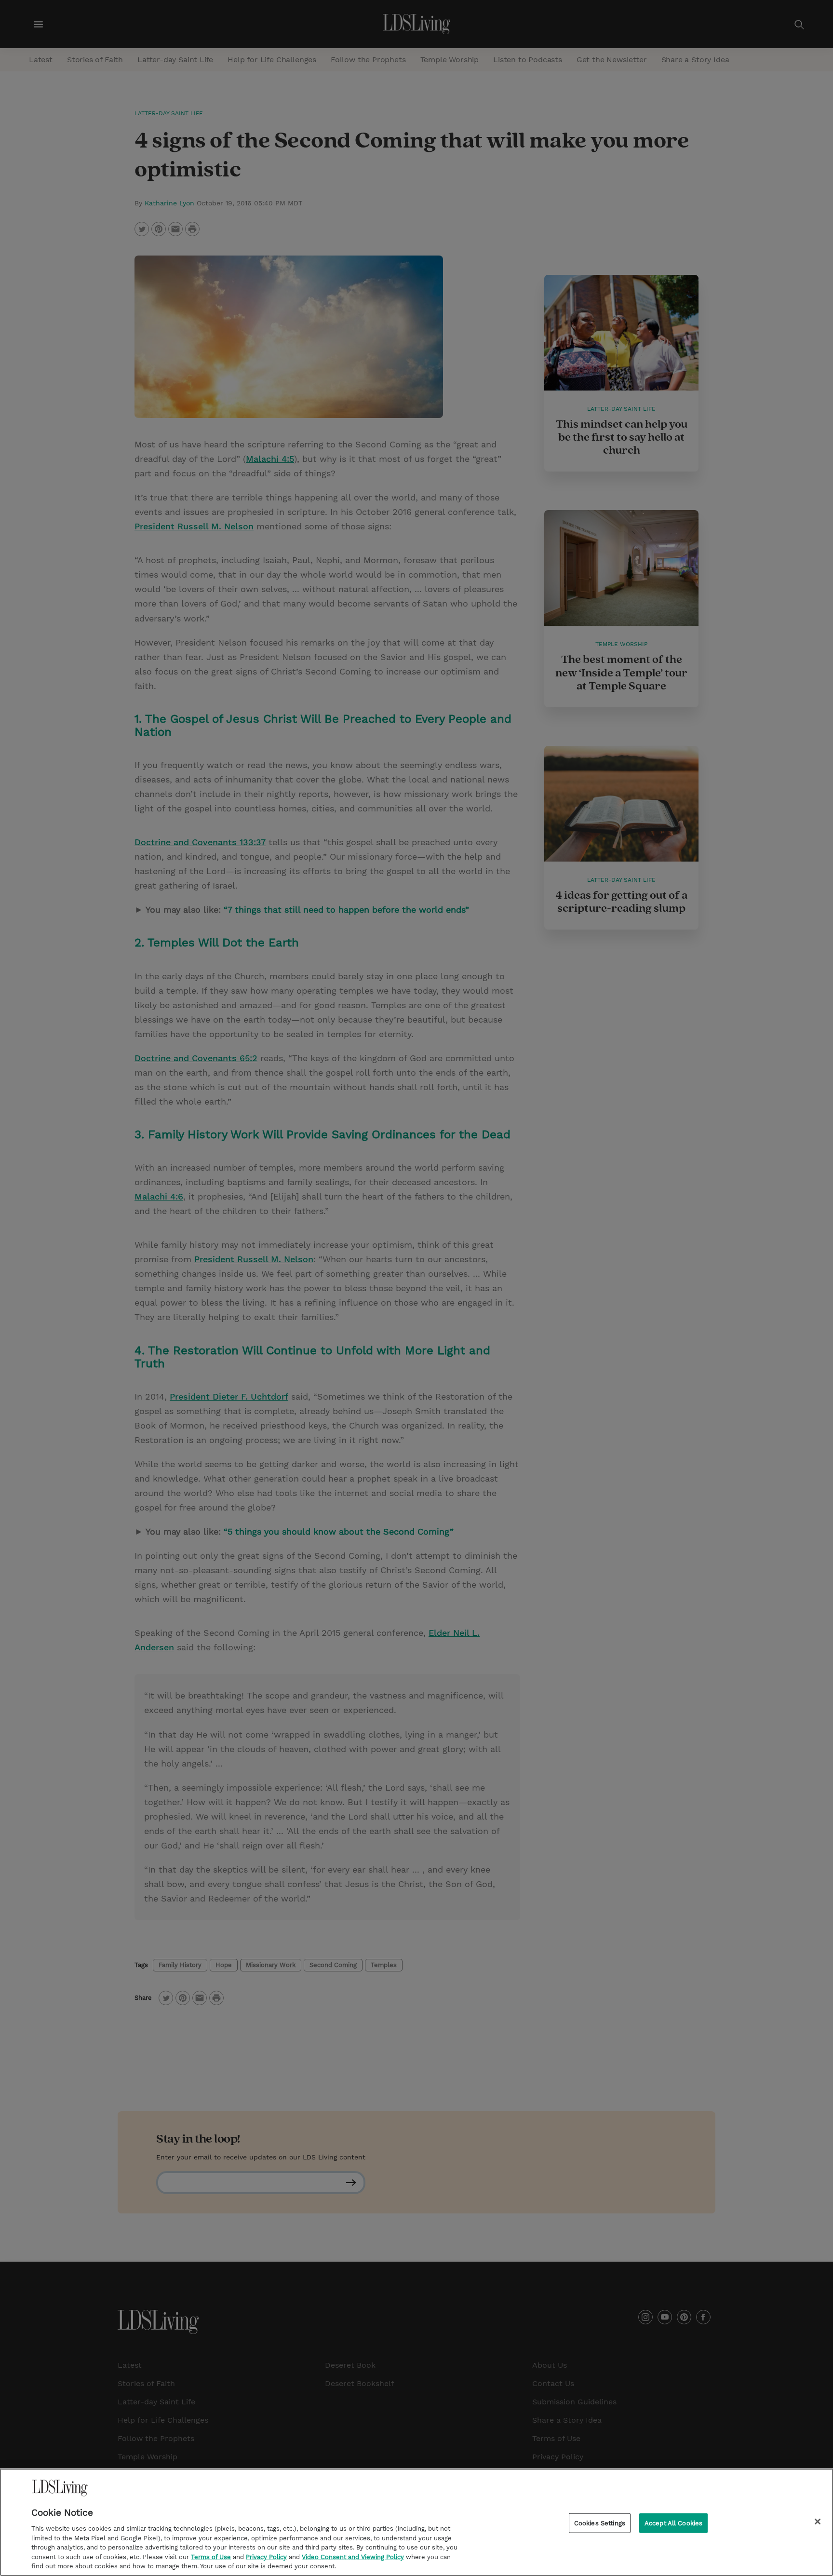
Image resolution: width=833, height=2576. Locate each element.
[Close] (818, 2522)
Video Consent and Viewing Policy (353, 2557)
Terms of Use (211, 2557)
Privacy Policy (266, 2557)
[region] (416, 2522)
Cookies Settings (600, 2523)
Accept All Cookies (673, 2523)
